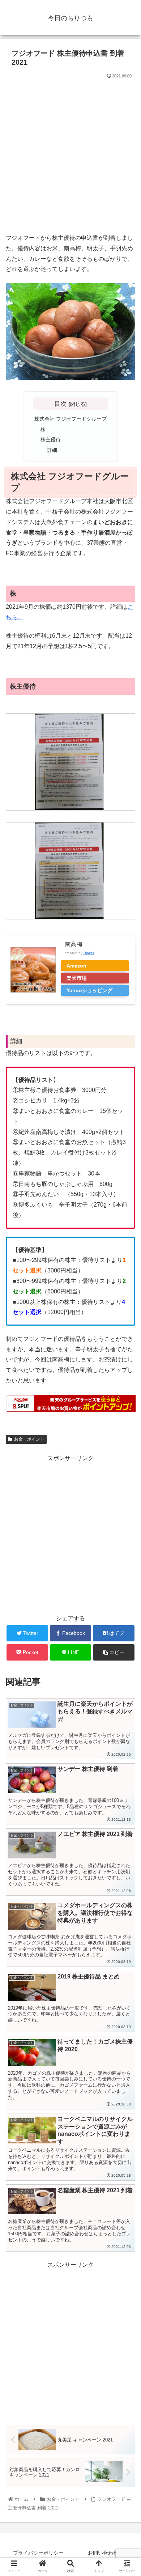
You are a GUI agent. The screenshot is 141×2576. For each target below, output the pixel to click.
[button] (127, 1367)
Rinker (89, 953)
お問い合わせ (103, 2553)
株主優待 (51, 439)
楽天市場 (77, 978)
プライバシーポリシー (38, 2553)
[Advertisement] (70, 154)
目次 (60, 404)
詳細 (52, 450)
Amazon (76, 966)
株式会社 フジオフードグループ (70, 419)
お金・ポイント (29, 1439)
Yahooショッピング (89, 990)
